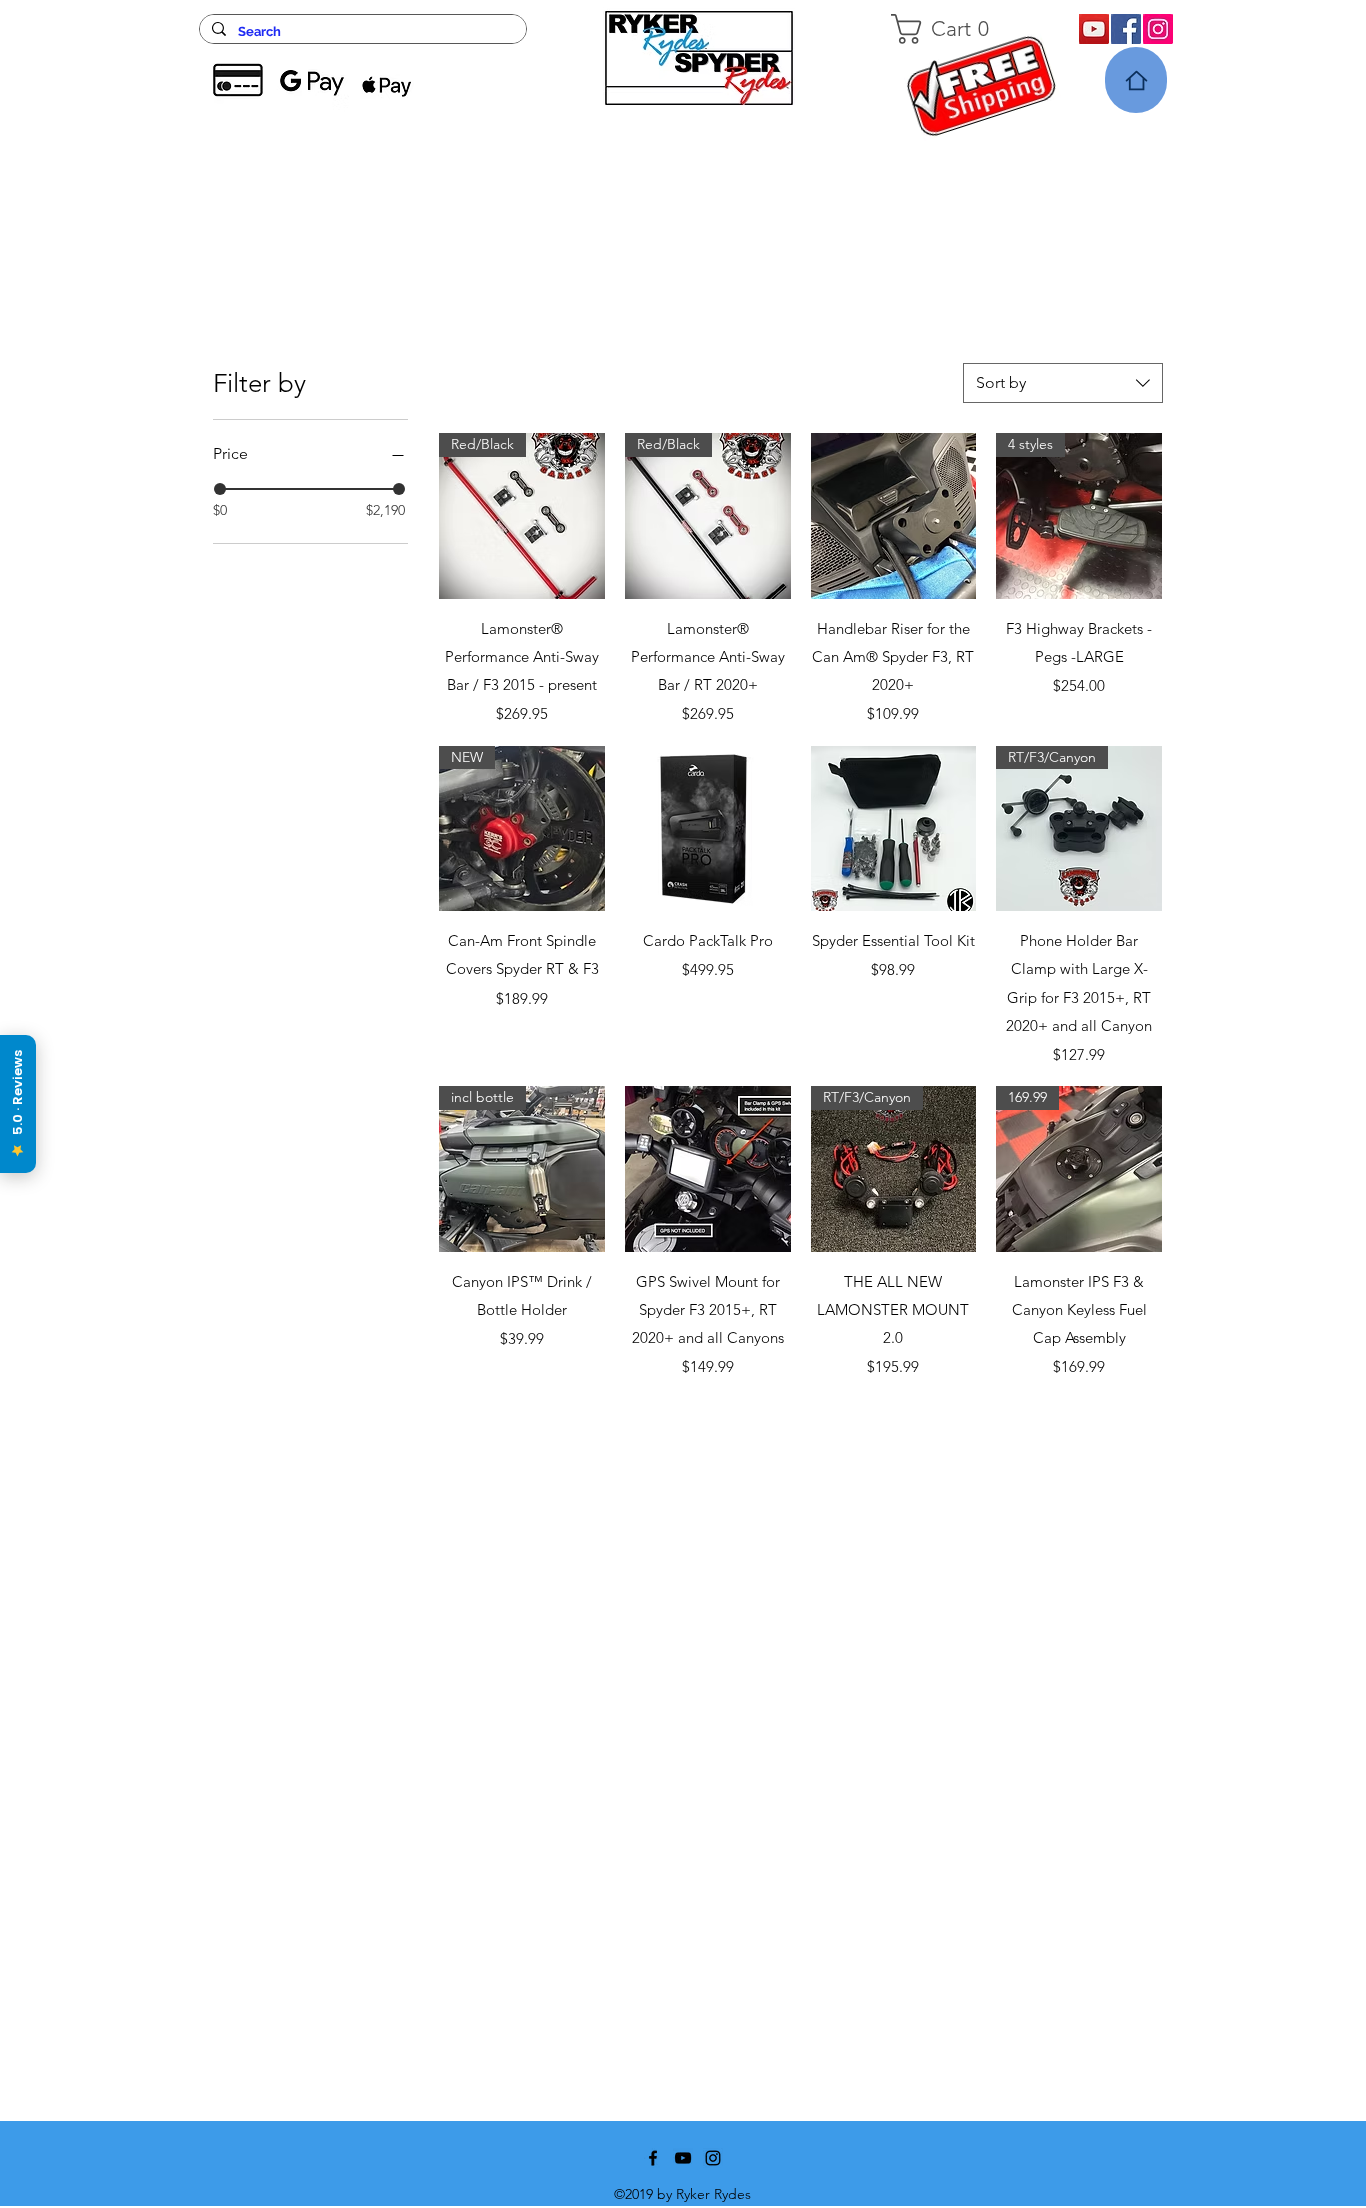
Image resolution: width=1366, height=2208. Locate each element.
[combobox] (1063, 383)
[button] (960, 29)
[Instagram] (1158, 29)
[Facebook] (1126, 29)
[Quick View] (894, 516)
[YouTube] (1094, 29)
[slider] (220, 489)
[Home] (1136, 80)
